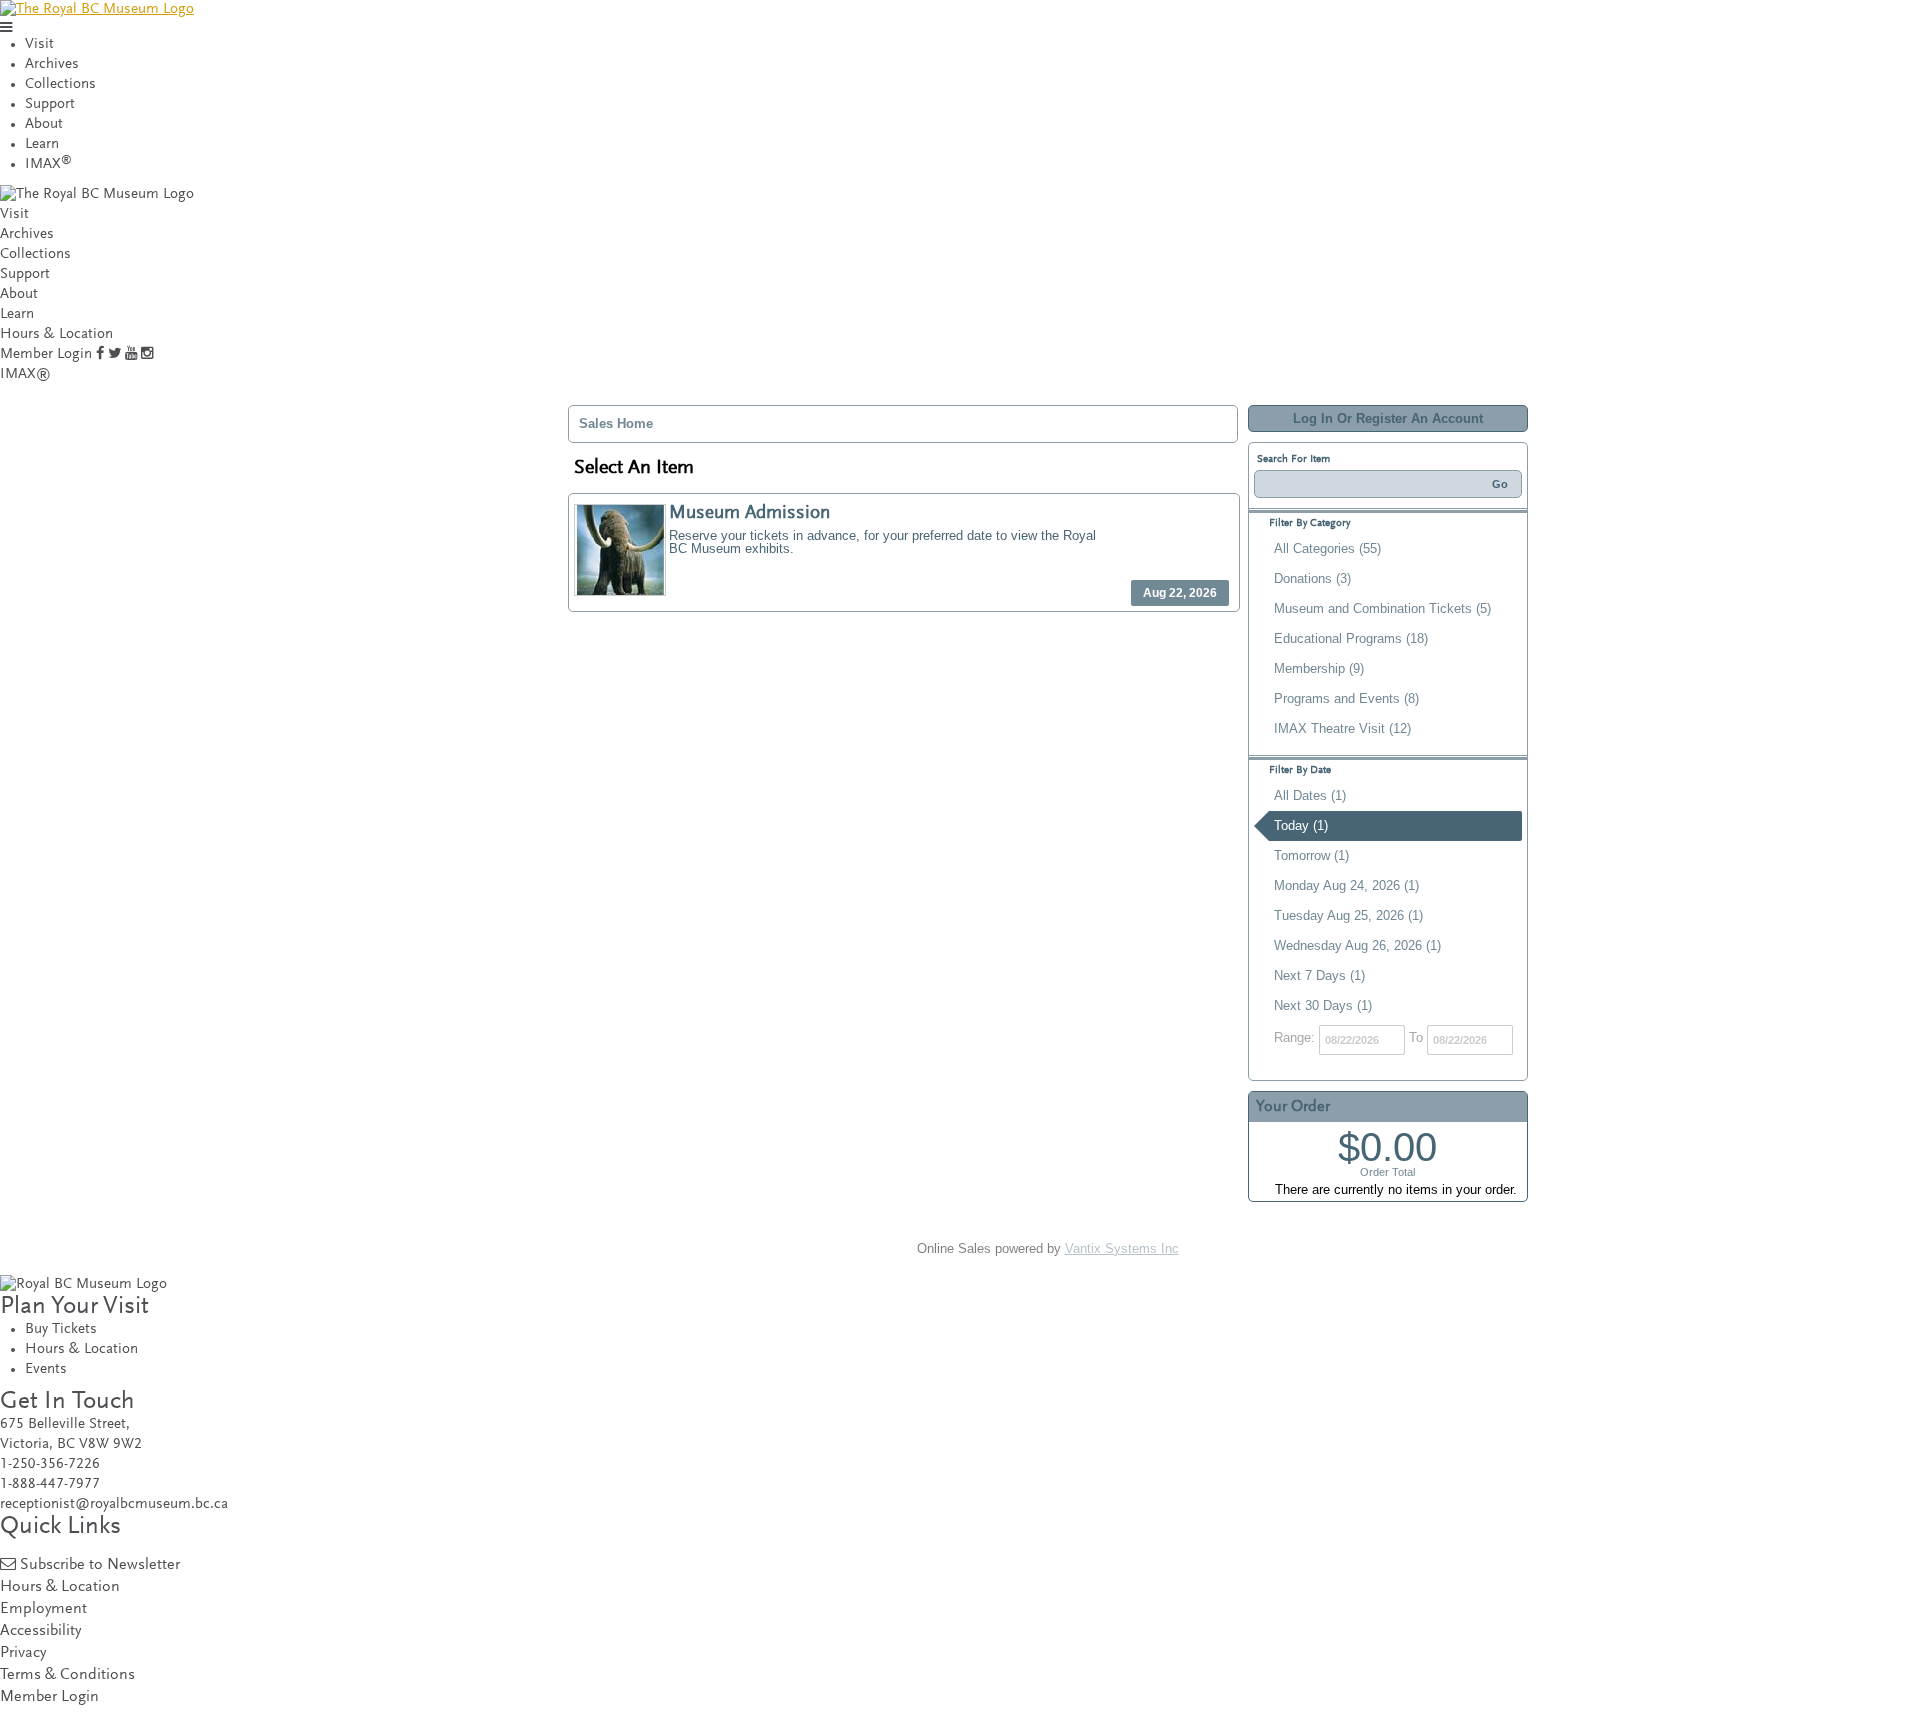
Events (46, 1369)
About (44, 124)
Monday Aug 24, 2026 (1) (1346, 885)
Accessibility (40, 1631)
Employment (43, 1609)
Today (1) (1301, 825)
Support (50, 104)
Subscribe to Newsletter (100, 1565)
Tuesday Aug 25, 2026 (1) (1348, 915)
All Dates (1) (1310, 795)
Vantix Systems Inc (1122, 1248)
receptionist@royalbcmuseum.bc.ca (114, 1504)
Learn (42, 144)
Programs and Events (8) (1346, 698)
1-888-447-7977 (50, 1484)
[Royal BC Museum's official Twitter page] (114, 354)
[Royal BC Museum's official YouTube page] (131, 354)
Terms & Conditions (67, 1675)
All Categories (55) (1327, 548)
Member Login (46, 354)
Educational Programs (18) (1351, 638)
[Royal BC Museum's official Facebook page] (100, 354)
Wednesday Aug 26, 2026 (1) (1357, 945)
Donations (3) (1312, 578)
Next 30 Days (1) (1323, 1005)
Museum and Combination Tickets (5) (1382, 608)
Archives (52, 64)
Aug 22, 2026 (1180, 593)
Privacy (23, 1653)
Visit (39, 44)
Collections (60, 84)
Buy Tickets (61, 1329)
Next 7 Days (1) (1319, 975)
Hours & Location (56, 334)
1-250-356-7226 (50, 1464)
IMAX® (25, 374)
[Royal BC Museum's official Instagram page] (147, 354)
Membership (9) (1319, 668)
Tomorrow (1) (1311, 855)
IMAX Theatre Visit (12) (1342, 728)
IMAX (48, 164)
